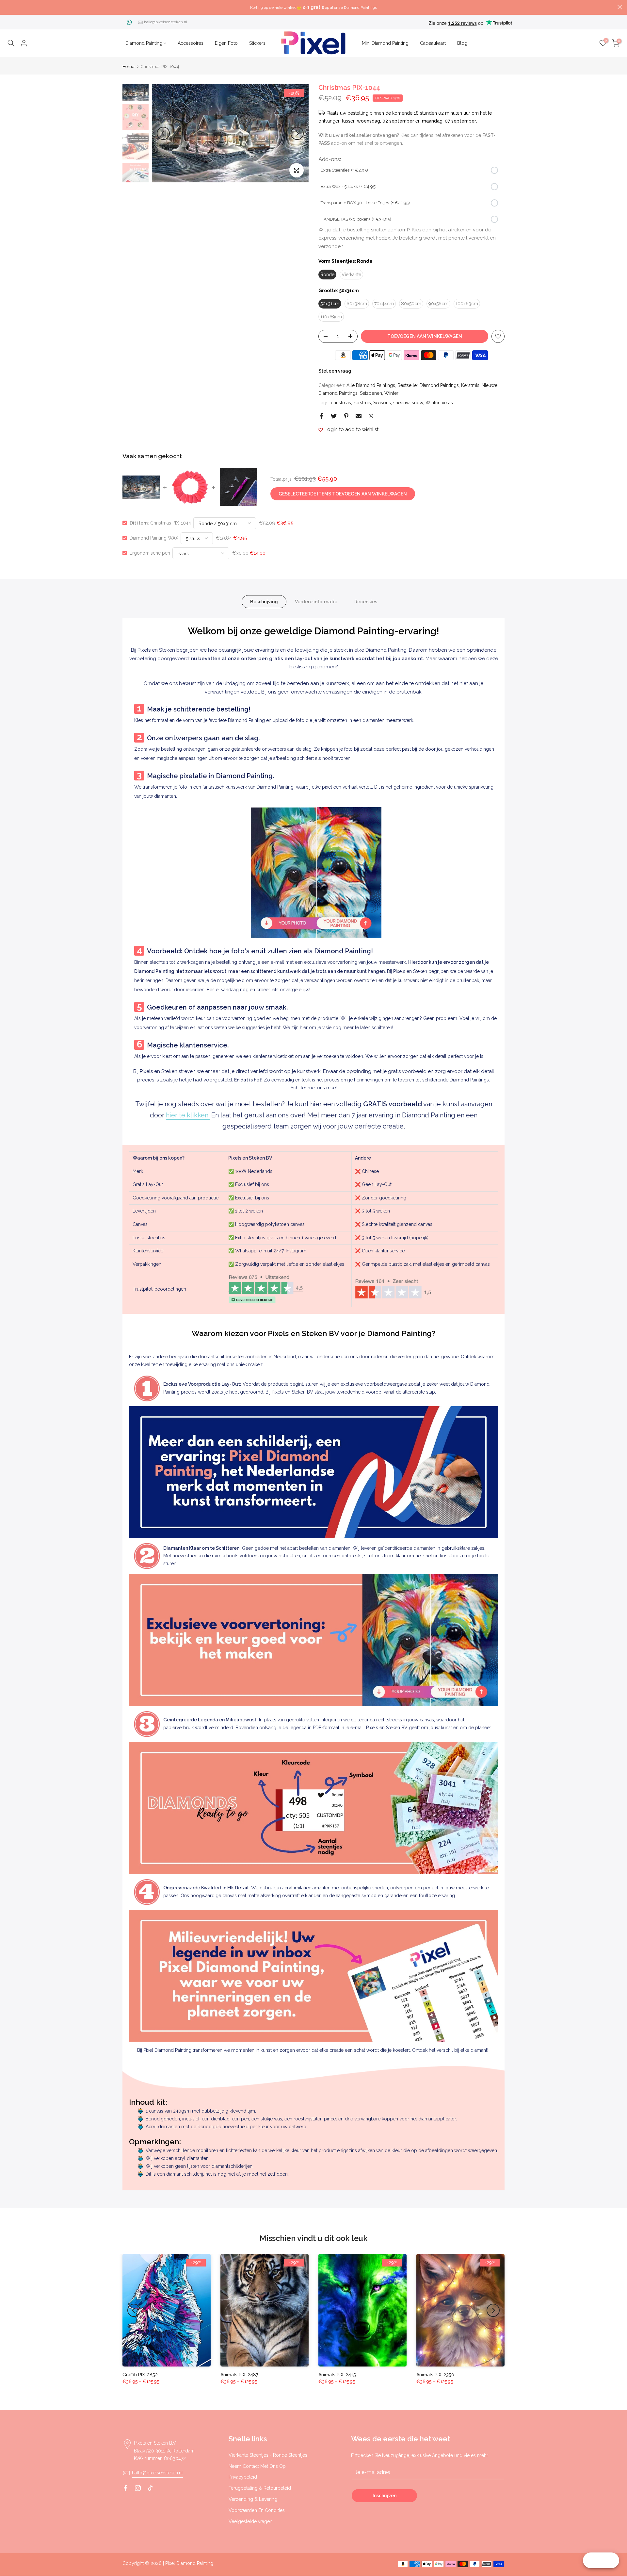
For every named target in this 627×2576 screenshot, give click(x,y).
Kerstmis (470, 385)
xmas (447, 403)
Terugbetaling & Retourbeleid (260, 2488)
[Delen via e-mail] (359, 416)
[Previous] (163, 133)
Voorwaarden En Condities (257, 2510)
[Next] (297, 133)
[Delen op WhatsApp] (371, 416)
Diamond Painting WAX (154, 538)
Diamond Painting (144, 43)
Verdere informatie (316, 602)
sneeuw (401, 403)
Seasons (382, 403)
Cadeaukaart (433, 43)
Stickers (257, 43)
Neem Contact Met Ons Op (257, 2466)
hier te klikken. (188, 1115)
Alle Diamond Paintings (371, 385)
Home (128, 67)
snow (418, 403)
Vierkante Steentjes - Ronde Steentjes (268, 2455)
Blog (462, 43)
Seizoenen (371, 393)
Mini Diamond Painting (385, 43)
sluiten (7, 7)
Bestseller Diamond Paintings (428, 385)
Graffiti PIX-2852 (140, 2375)
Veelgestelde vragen (250, 2521)
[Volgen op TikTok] (150, 2488)
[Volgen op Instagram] (138, 2488)
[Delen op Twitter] (334, 416)
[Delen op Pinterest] (346, 416)
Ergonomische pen (150, 553)
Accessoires (191, 43)
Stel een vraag (335, 371)
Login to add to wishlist (352, 429)
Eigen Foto (226, 43)
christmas (341, 403)
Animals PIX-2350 (435, 2375)
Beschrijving (264, 602)
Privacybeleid (243, 2477)
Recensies (366, 602)
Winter (391, 393)
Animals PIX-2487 (239, 2375)
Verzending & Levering (253, 2499)
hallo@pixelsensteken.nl (166, 22)
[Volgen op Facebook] (125, 2488)
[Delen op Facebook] (321, 416)
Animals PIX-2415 (337, 2375)
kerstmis (362, 403)
